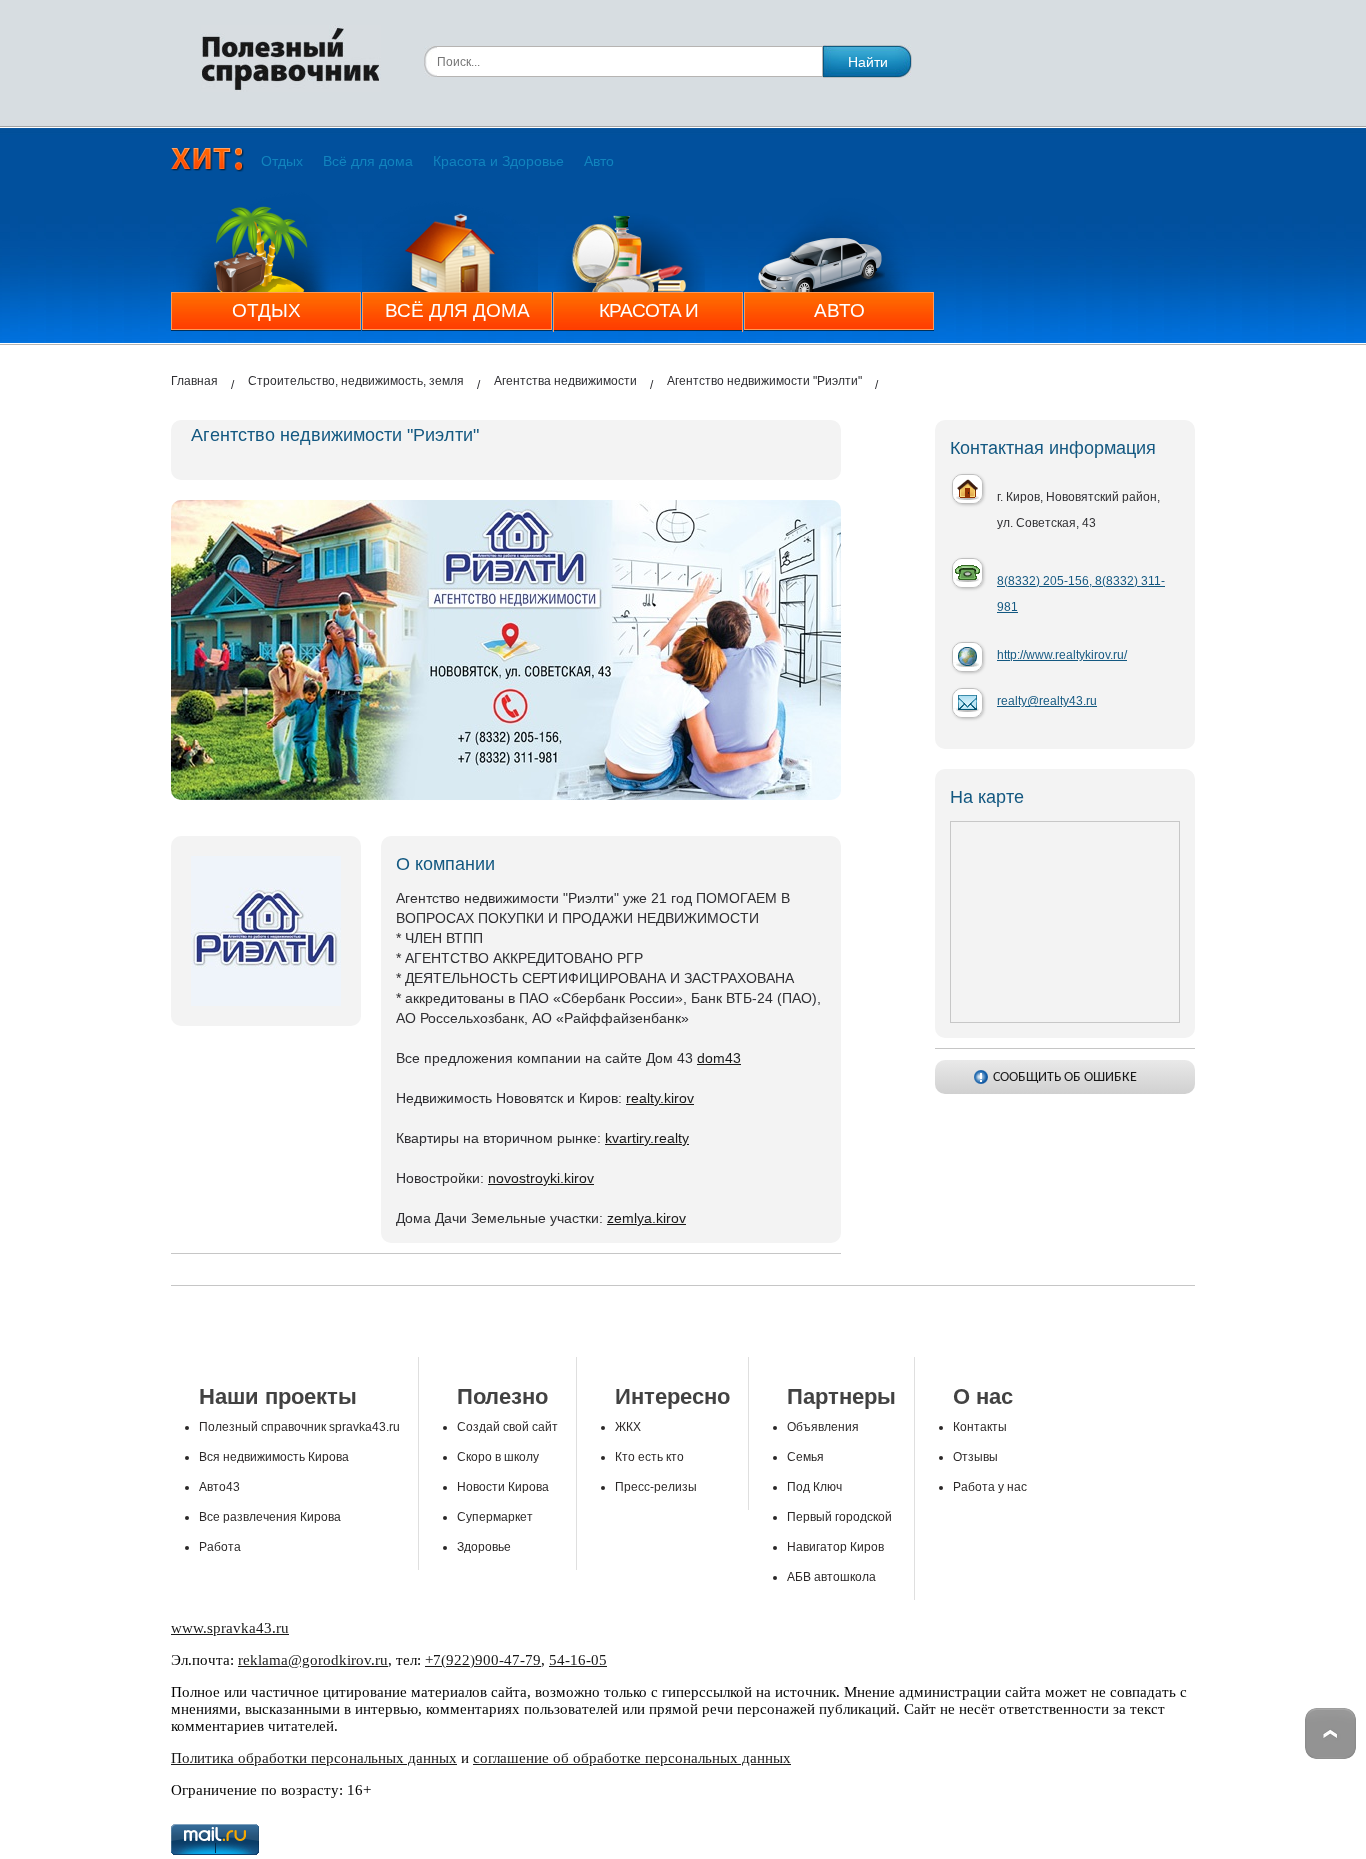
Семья (805, 1457)
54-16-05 (578, 1660)
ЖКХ (628, 1427)
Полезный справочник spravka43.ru (299, 1427)
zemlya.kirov (646, 1218)
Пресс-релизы (656, 1487)
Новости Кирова (503, 1487)
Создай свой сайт (507, 1427)
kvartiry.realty (647, 1138)
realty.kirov (660, 1098)
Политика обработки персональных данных (314, 1758)
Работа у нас (990, 1487)
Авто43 (219, 1487)
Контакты (980, 1427)
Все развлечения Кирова (270, 1517)
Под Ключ (814, 1487)
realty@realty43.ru (1047, 701)
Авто (599, 161)
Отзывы (975, 1457)
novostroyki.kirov (541, 1178)
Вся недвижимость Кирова (274, 1457)
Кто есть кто (649, 1457)
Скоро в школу (498, 1457)
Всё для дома (368, 161)
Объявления (823, 1427)
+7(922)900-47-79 (483, 1660)
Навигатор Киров (835, 1547)
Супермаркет (495, 1517)
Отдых (282, 161)
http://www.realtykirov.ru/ (1062, 655)
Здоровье (484, 1547)
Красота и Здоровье (498, 161)
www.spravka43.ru (230, 1628)
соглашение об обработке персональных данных (632, 1758)
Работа (220, 1547)
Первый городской (839, 1517)
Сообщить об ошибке (1065, 1077)
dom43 (719, 1058)
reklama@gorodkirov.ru (313, 1660)
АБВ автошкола (831, 1577)
